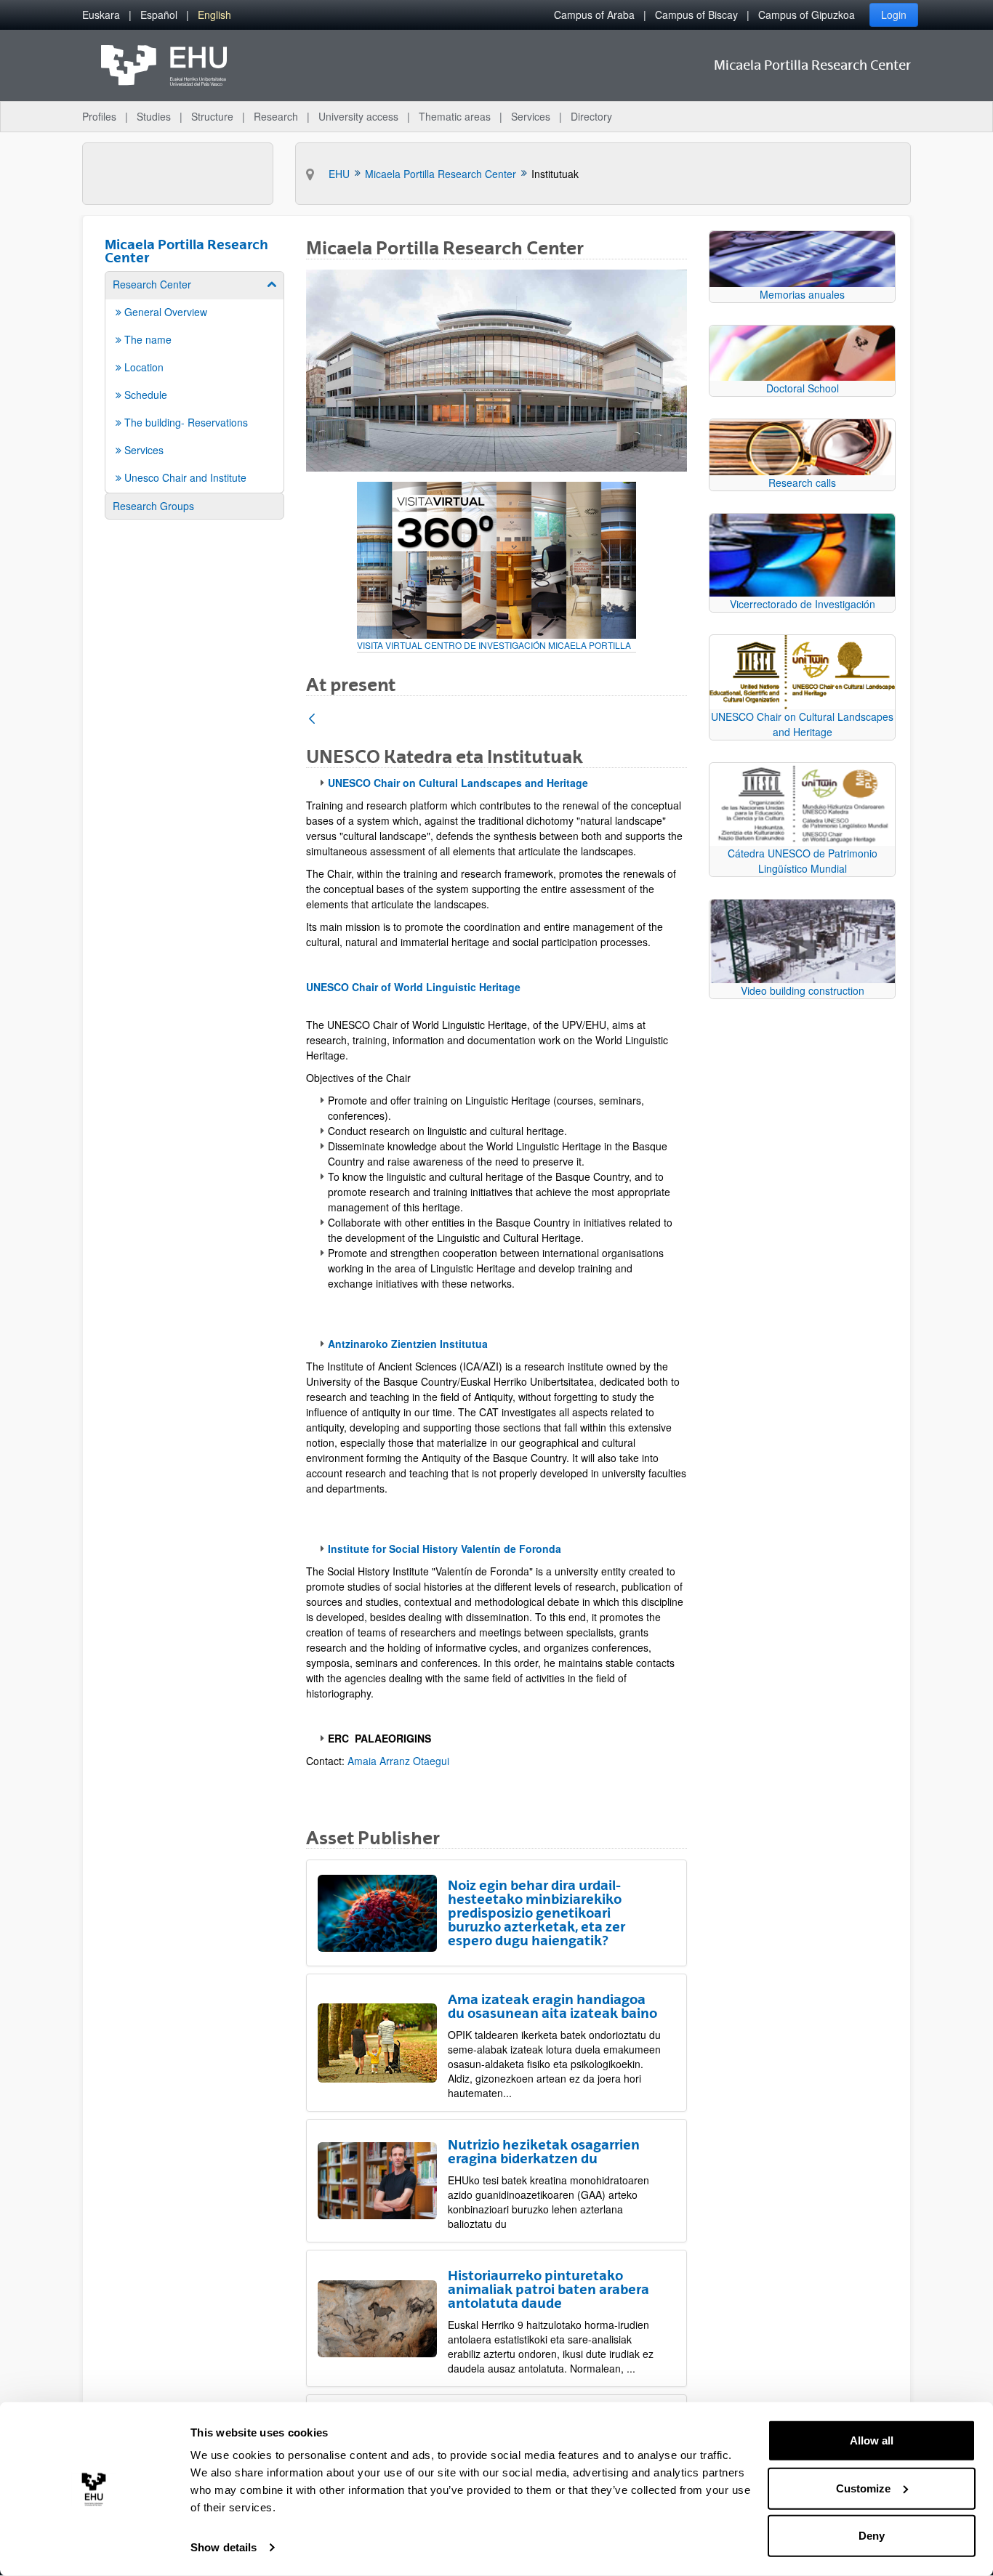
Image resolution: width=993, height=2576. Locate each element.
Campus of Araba (594, 15)
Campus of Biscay (696, 15)
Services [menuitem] (531, 116)
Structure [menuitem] (212, 116)
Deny (872, 2536)
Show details (224, 2547)
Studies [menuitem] (154, 116)
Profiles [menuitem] (99, 116)
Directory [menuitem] (591, 116)
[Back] (312, 720)
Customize (863, 2488)
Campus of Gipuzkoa (807, 15)
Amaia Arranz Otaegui (398, 1761)
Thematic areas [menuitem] (455, 116)
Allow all (872, 2440)
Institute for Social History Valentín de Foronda (445, 1549)
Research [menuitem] (276, 116)
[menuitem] (101, 15)
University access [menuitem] (358, 116)
